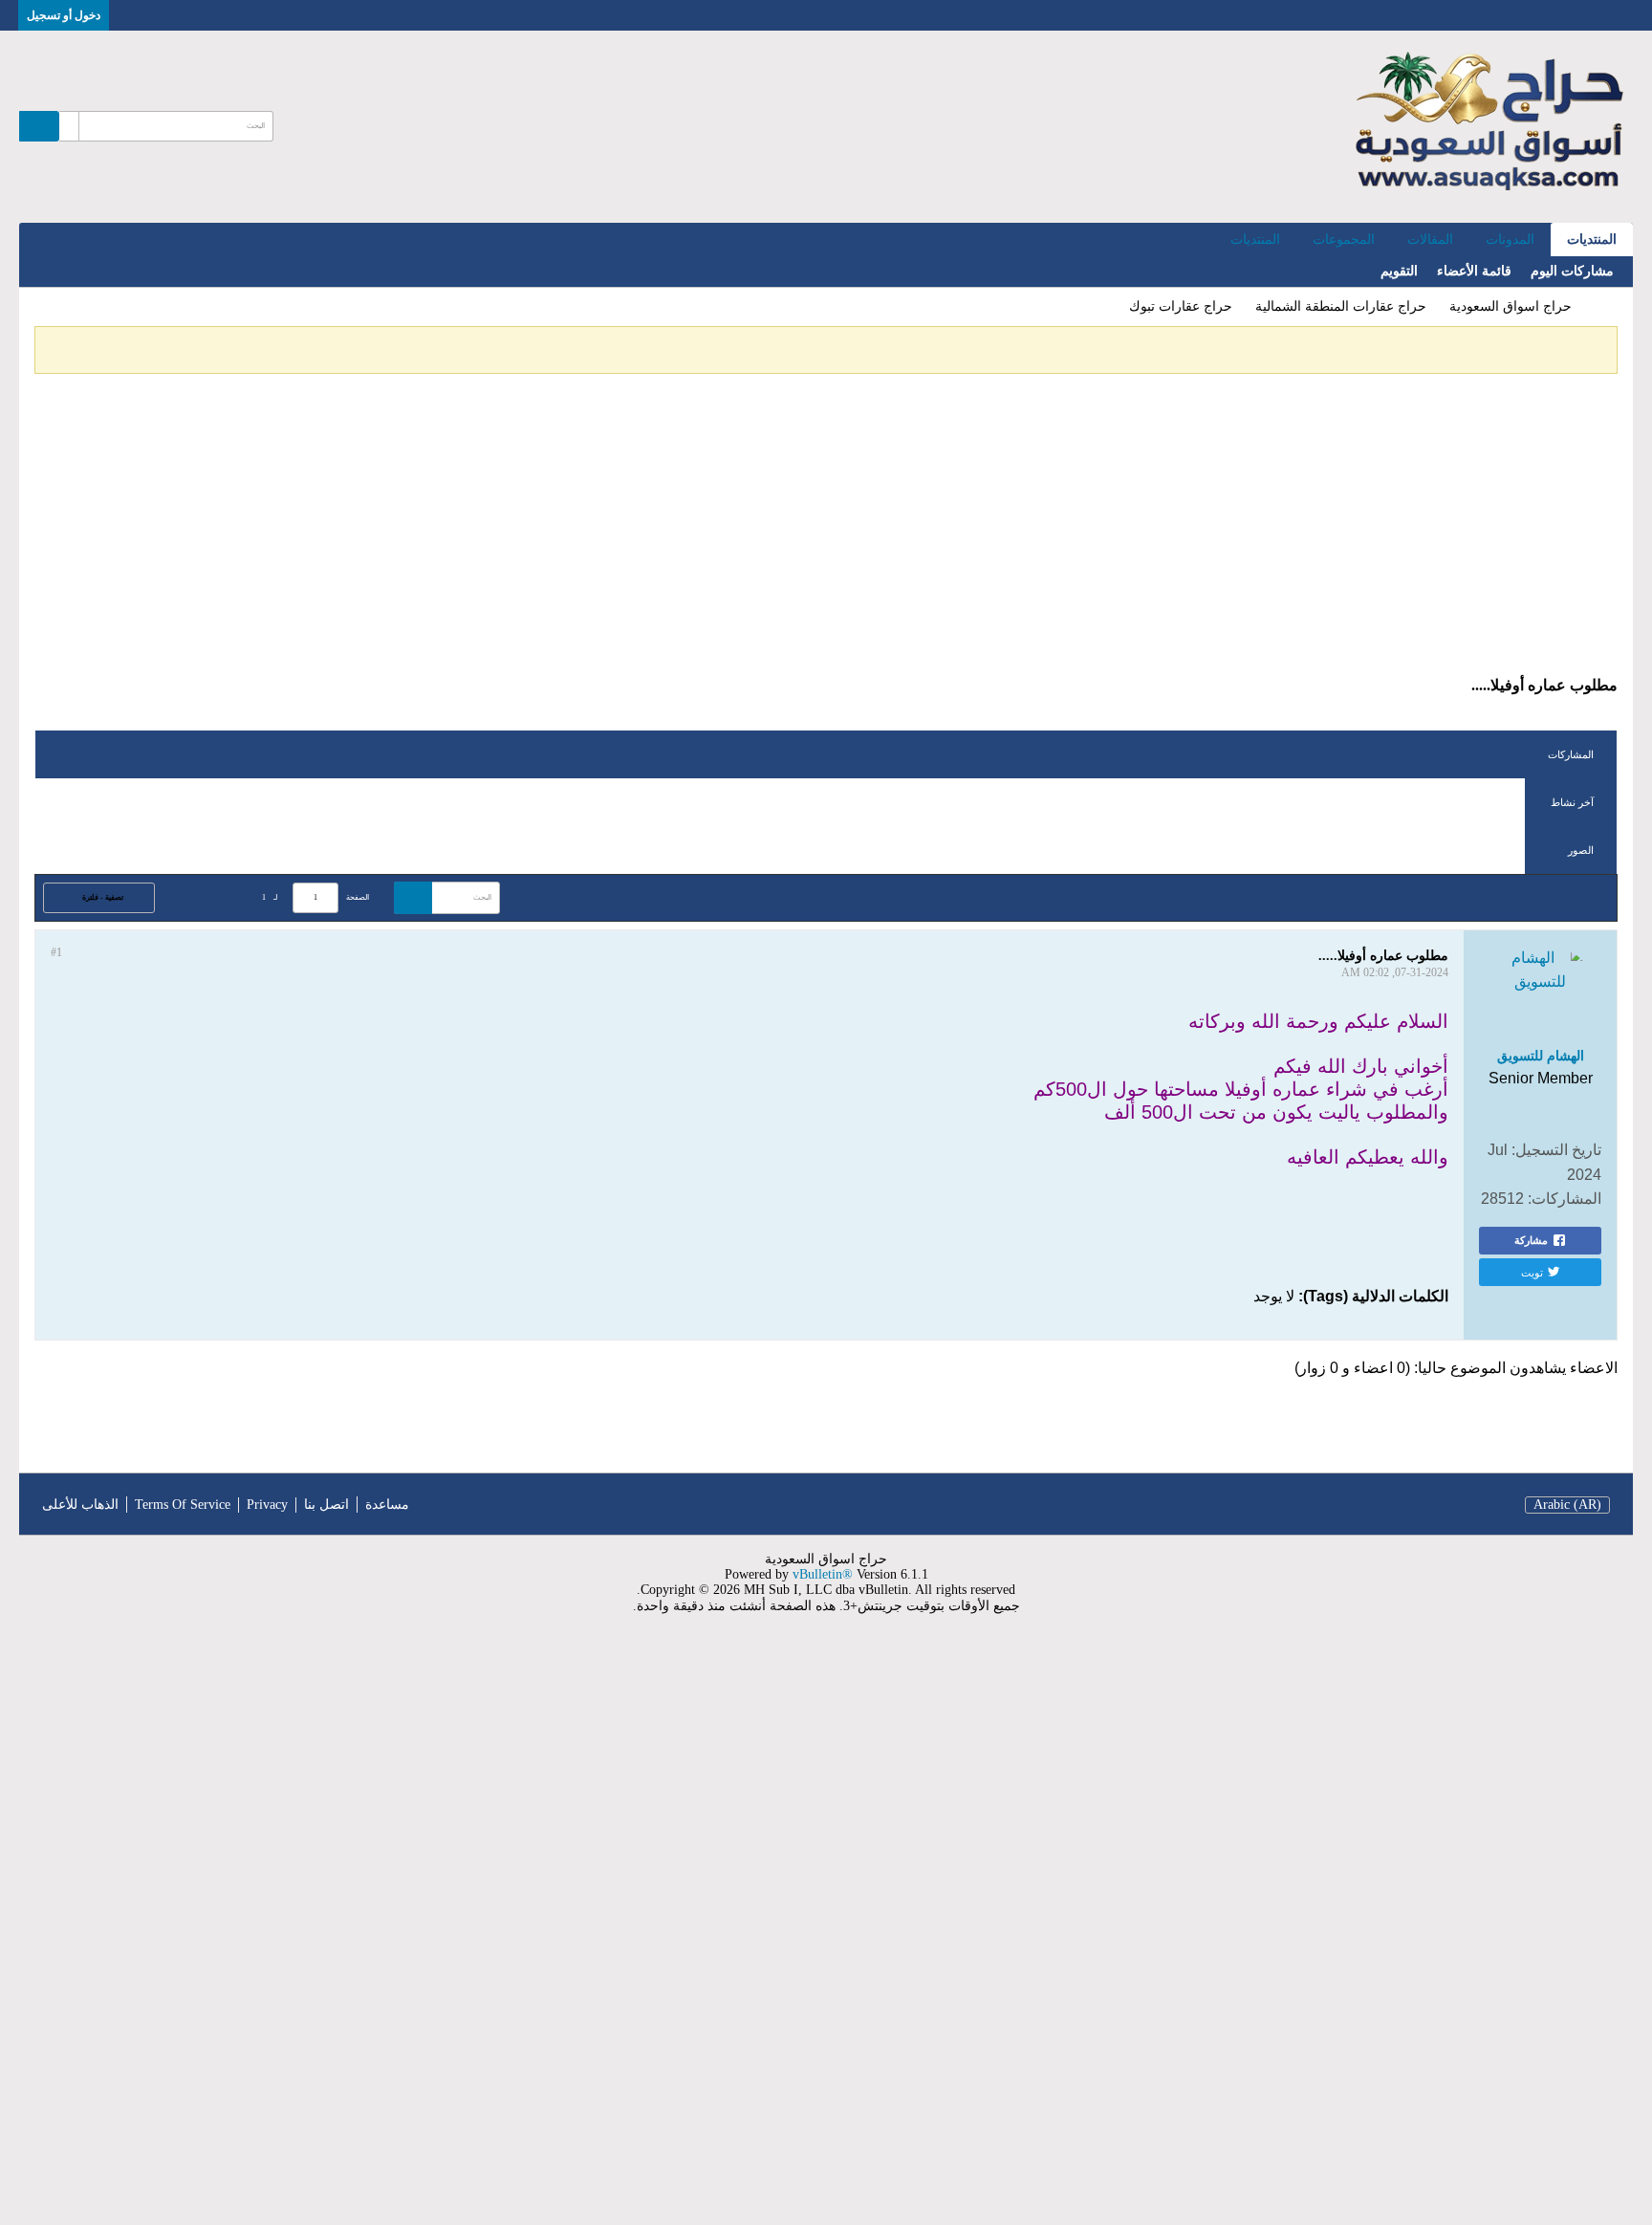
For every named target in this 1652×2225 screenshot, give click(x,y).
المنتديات (1592, 240)
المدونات (1510, 240)
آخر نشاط (1572, 802)
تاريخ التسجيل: (1556, 1150)
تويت (1532, 1272)
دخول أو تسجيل (64, 15)
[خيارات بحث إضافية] (69, 126)
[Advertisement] (826, 533)
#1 (56, 952)
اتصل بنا (326, 1505)
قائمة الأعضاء (1474, 271)
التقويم (1399, 271)
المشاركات (1571, 754)
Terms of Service (183, 1505)
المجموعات (1344, 240)
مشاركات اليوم (1572, 271)
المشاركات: (1565, 1199)
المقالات (1430, 240)
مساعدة (387, 1505)
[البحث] (39, 126)
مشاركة (1531, 1240)
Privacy (267, 1505)
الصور (1581, 850)
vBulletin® (823, 1574)
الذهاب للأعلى (80, 1505)
